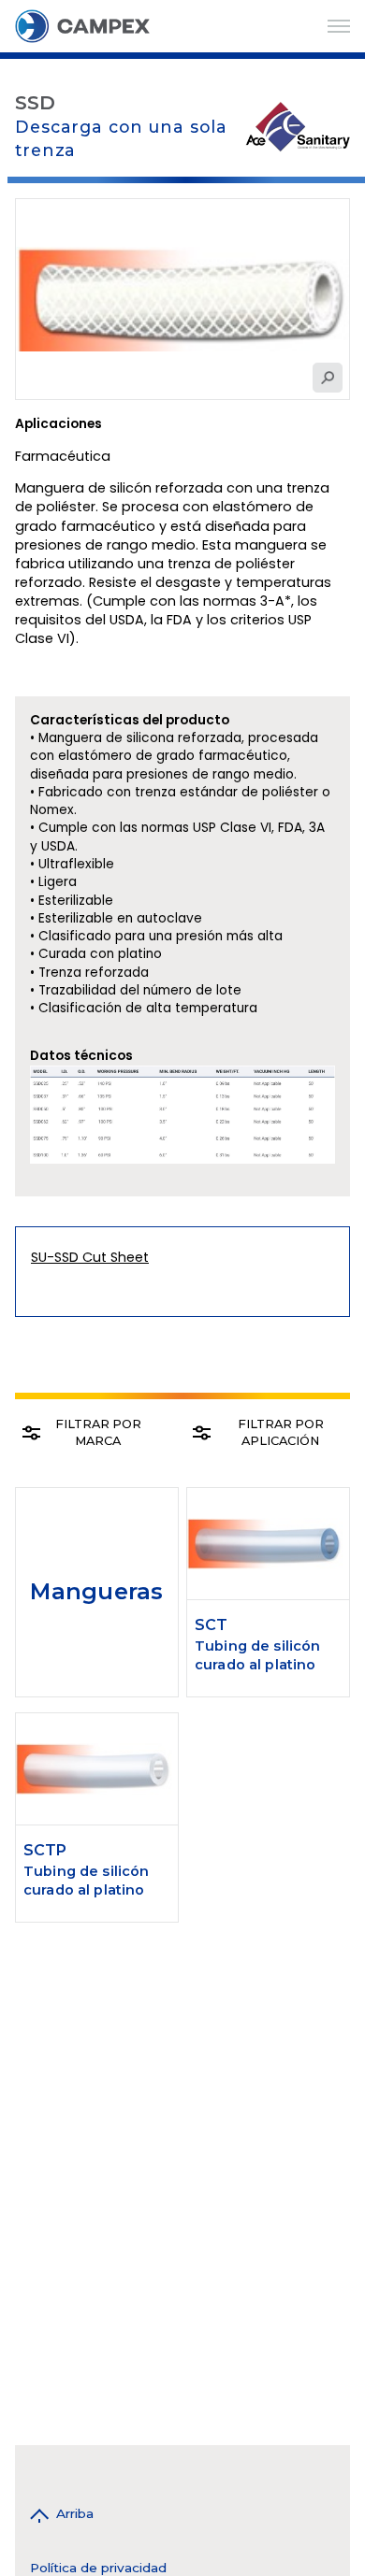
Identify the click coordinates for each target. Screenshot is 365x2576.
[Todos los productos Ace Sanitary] (298, 125)
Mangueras (96, 1591)
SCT (211, 1625)
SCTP (45, 1850)
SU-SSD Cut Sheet (90, 1257)
